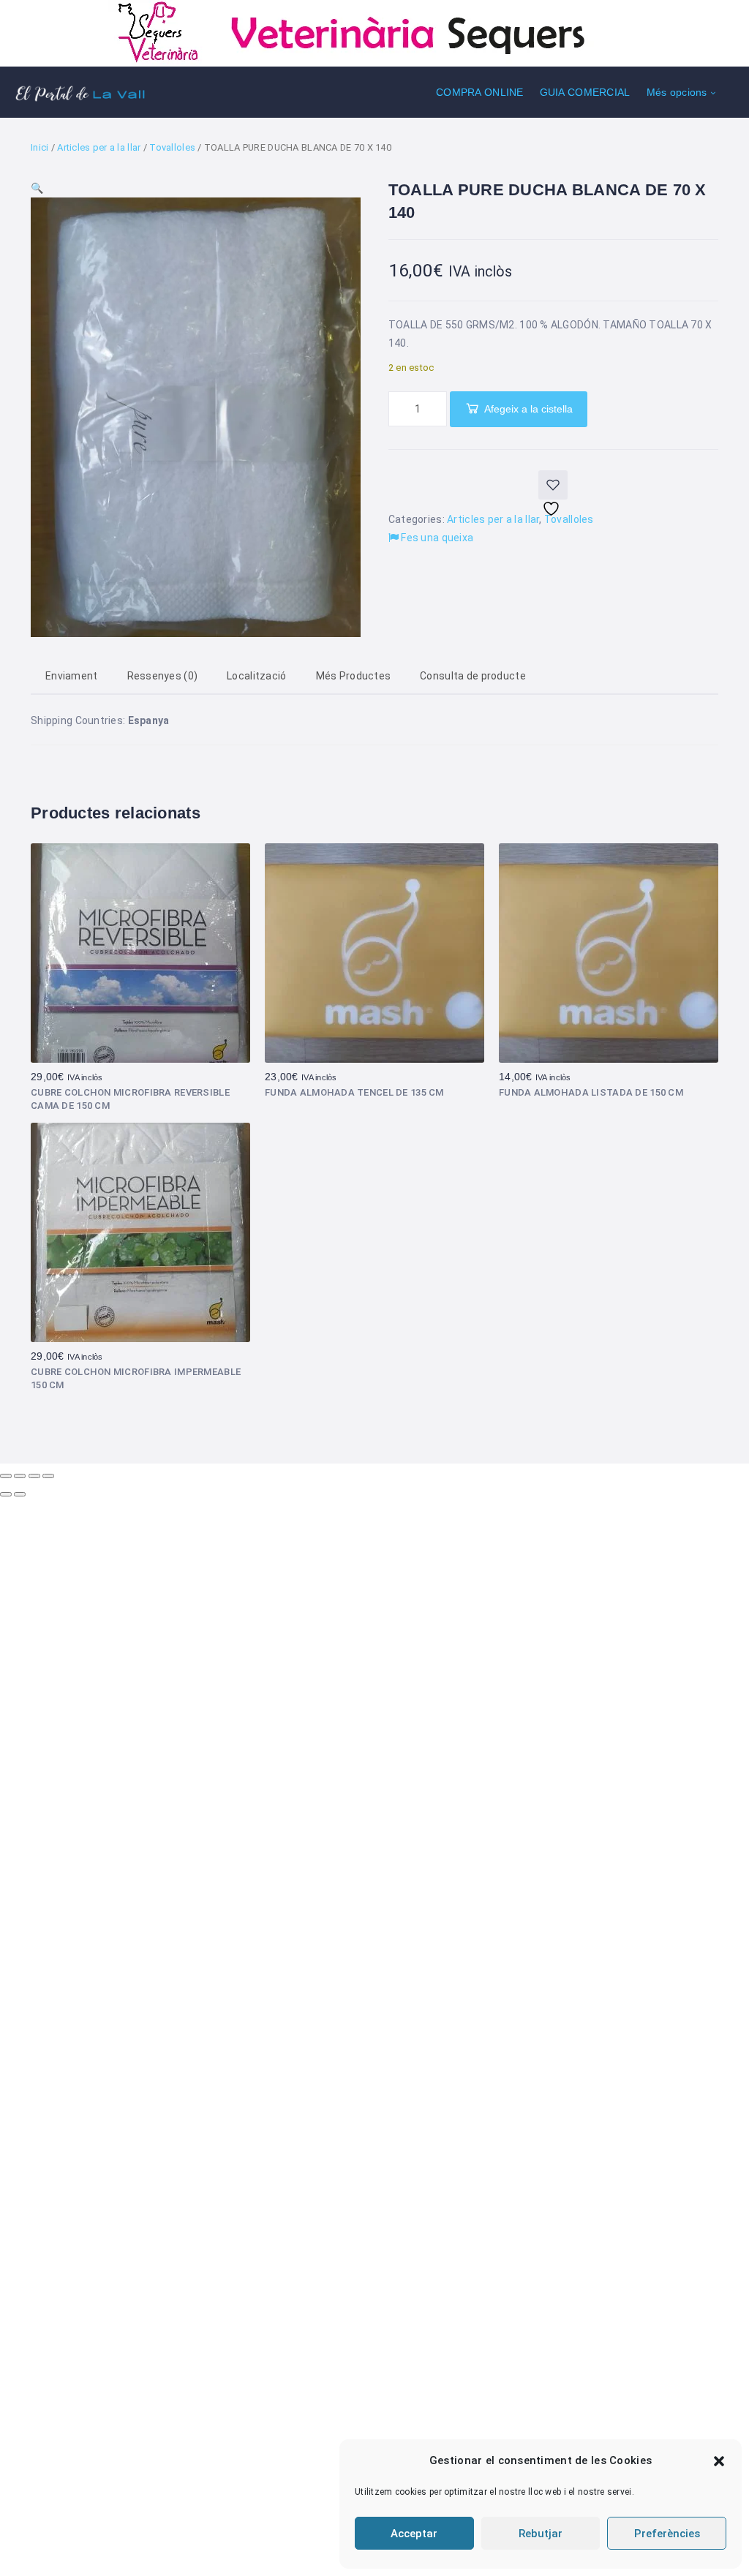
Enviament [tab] (72, 676)
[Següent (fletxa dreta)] (20, 1494)
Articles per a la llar (99, 147)
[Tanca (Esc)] (48, 1476)
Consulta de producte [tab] (473, 676)
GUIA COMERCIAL (585, 92)
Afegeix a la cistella (528, 409)
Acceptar (414, 2534)
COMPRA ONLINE (480, 92)
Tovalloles (172, 147)
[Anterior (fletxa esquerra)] (6, 1494)
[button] (719, 2461)
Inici (39, 147)
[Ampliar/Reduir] (6, 1476)
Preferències (667, 2534)
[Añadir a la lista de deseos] (553, 485)
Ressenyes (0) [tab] (163, 676)
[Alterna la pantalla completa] (20, 1476)
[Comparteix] (34, 1476)
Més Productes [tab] (354, 676)
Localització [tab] (256, 676)
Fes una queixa (436, 538)
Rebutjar (541, 2534)
